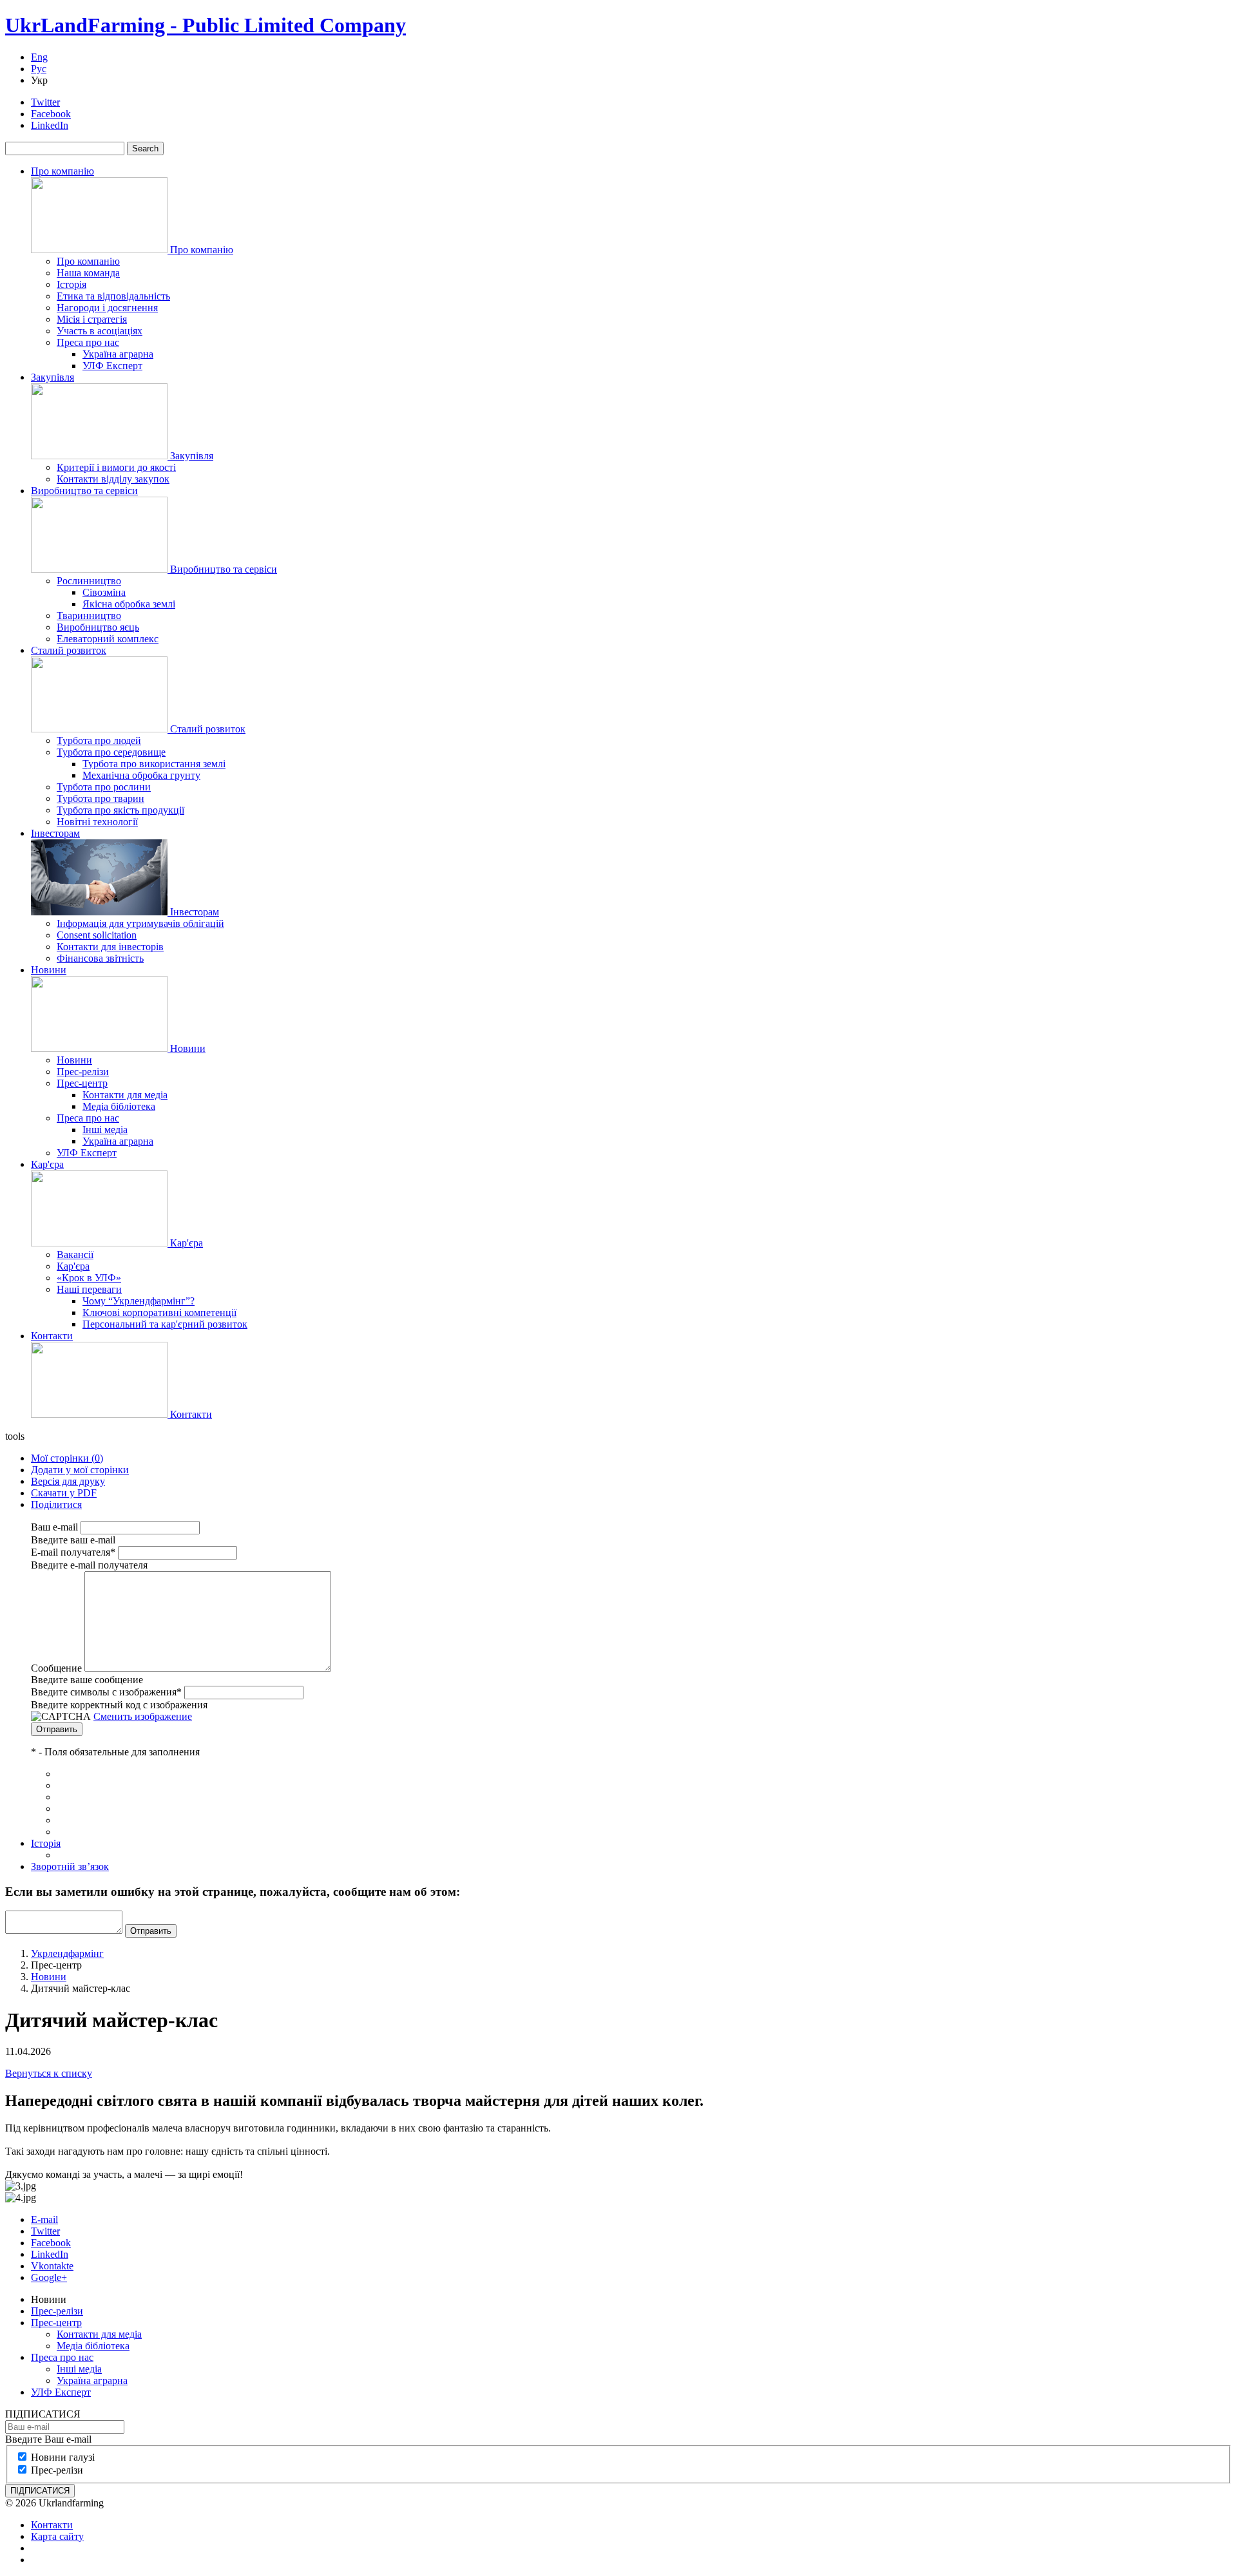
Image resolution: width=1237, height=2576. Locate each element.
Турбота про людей (99, 740)
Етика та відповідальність (113, 296)
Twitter (45, 102)
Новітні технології (97, 822)
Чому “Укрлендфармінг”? (139, 1301)
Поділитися (56, 1504)
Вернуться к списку (49, 2073)
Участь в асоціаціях (100, 331)
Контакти (52, 1336)
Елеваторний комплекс (108, 639)
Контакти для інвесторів (110, 947)
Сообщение (56, 1668)
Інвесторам (55, 833)
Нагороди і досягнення (107, 308)
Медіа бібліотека (119, 1106)
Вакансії (75, 1255)
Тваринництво (89, 615)
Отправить (57, 1729)
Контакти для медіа (125, 1095)
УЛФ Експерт (112, 366)
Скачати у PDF (64, 1493)
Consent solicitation (97, 935)
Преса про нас (88, 342)
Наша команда (88, 273)
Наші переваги (89, 1289)
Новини (49, 970)
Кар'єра (47, 1164)
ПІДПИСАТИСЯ (40, 2491)
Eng (39, 57)
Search (145, 148)
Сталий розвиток (69, 650)
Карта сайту (57, 2536)
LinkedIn (50, 125)
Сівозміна (104, 592)
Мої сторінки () (67, 1458)
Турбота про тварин (101, 798)
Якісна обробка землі (129, 604)
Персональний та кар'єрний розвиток (165, 1324)
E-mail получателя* (73, 1552)
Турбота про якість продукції (120, 810)
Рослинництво (89, 581)
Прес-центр (82, 1083)
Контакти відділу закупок (113, 479)
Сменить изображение (143, 1716)
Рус (39, 69)
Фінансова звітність (100, 958)
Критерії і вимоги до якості (116, 467)
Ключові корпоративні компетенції (159, 1312)
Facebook (51, 114)
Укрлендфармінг (67, 1953)
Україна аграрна (118, 354)
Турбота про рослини (104, 787)
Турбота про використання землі (154, 764)
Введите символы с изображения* (106, 1692)
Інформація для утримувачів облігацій (140, 923)
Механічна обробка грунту (141, 775)
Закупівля (53, 377)
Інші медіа (105, 1130)
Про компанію (62, 171)
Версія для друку (68, 1481)
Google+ (49, 2277)
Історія (72, 284)
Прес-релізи (83, 1072)
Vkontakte (52, 2266)
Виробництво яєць (98, 627)
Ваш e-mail (54, 1527)
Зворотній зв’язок (70, 1866)
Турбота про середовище (111, 752)
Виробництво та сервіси (84, 491)
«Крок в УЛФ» (89, 1278)
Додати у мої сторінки (80, 1470)
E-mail (44, 2219)
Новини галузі (63, 2457)
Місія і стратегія (92, 319)
